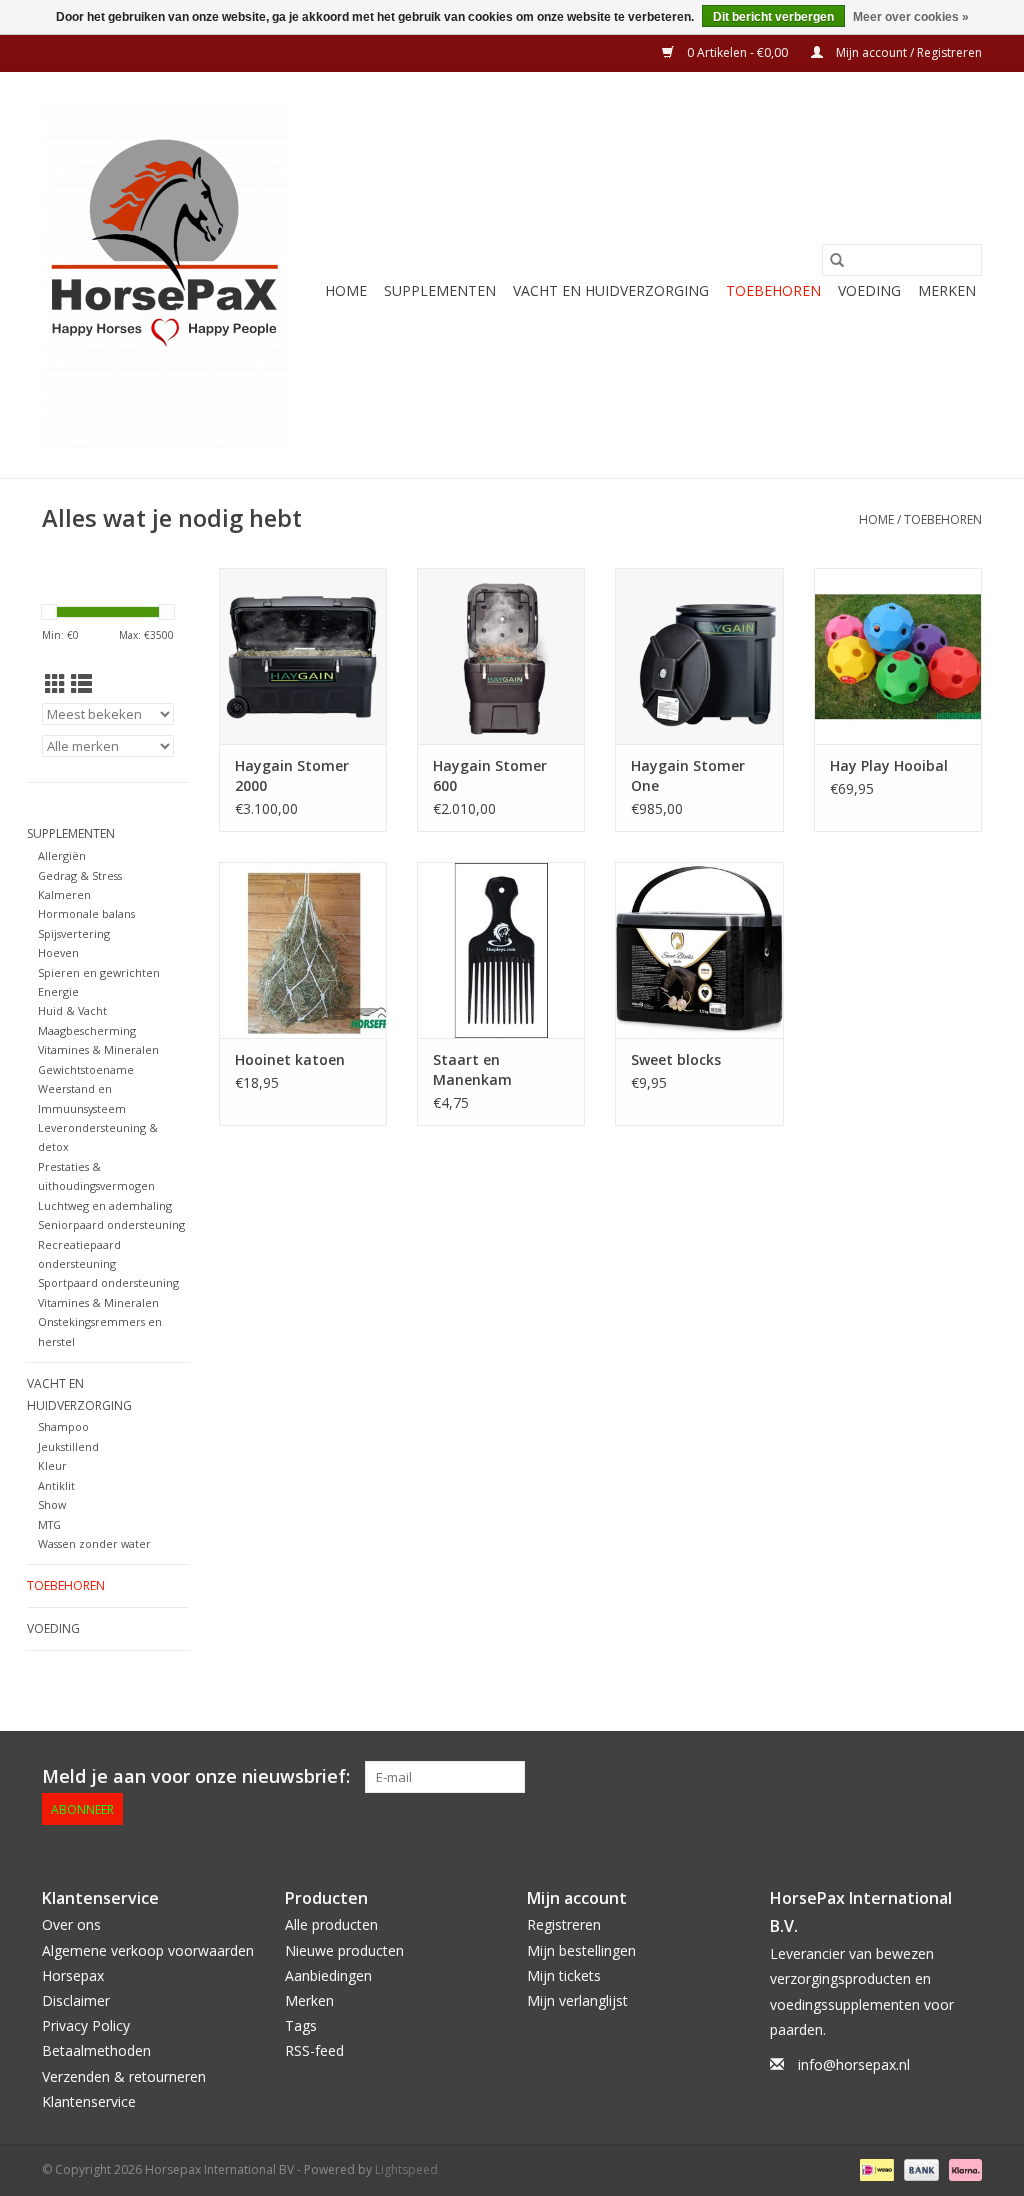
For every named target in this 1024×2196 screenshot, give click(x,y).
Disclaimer (76, 2000)
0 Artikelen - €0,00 (737, 52)
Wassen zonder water (94, 1543)
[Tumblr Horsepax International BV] (930, 1777)
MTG (49, 1524)
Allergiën (62, 855)
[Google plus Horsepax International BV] (822, 1777)
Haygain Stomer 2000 (292, 775)
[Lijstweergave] (81, 684)
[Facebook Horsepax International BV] (750, 1777)
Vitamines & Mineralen (98, 1049)
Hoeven (58, 952)
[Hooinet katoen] (303, 950)
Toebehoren (773, 290)
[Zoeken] (837, 260)
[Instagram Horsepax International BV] (966, 1777)
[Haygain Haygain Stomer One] (699, 656)
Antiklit (56, 1485)
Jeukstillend (68, 1446)
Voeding (869, 290)
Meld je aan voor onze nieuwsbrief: (196, 1776)
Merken (947, 290)
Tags (301, 2025)
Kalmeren (64, 894)
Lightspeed (406, 2169)
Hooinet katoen (290, 1059)
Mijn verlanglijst (577, 2000)
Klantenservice (89, 2101)
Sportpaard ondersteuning (108, 1282)
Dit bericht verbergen (773, 17)
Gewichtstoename (86, 1069)
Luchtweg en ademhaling (105, 1205)
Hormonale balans (86, 913)
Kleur (52, 1465)
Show (52, 1504)
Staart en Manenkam (472, 1069)
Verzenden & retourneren (124, 2076)
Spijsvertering (74, 933)
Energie (58, 991)
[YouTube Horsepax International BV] (894, 1777)
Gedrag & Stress (80, 875)
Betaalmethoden (96, 2050)
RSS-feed (314, 2050)
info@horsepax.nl (854, 2064)
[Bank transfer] (919, 2168)
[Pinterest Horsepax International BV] (858, 1777)
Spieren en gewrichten (99, 972)
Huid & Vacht (72, 1010)
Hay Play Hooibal (889, 765)
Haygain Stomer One (688, 775)
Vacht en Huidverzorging (611, 290)
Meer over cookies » (911, 17)
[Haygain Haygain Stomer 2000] (303, 656)
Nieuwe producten (344, 1950)
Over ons (71, 1924)
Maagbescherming (87, 1030)
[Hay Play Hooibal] (898, 656)
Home (346, 290)
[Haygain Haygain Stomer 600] (501, 656)
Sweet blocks (676, 1059)
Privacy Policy (86, 2025)
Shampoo (63, 1426)
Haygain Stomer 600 (490, 775)
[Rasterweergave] (55, 684)
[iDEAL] (875, 2168)
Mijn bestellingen (581, 1950)
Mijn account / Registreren (907, 52)
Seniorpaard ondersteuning (111, 1224)
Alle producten (331, 1924)
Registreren (564, 1924)
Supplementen (440, 290)
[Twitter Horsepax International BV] (786, 1777)
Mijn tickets (564, 1975)
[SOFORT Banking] (962, 2168)
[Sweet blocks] (699, 950)
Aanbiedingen (328, 1975)
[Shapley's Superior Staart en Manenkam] (501, 950)
